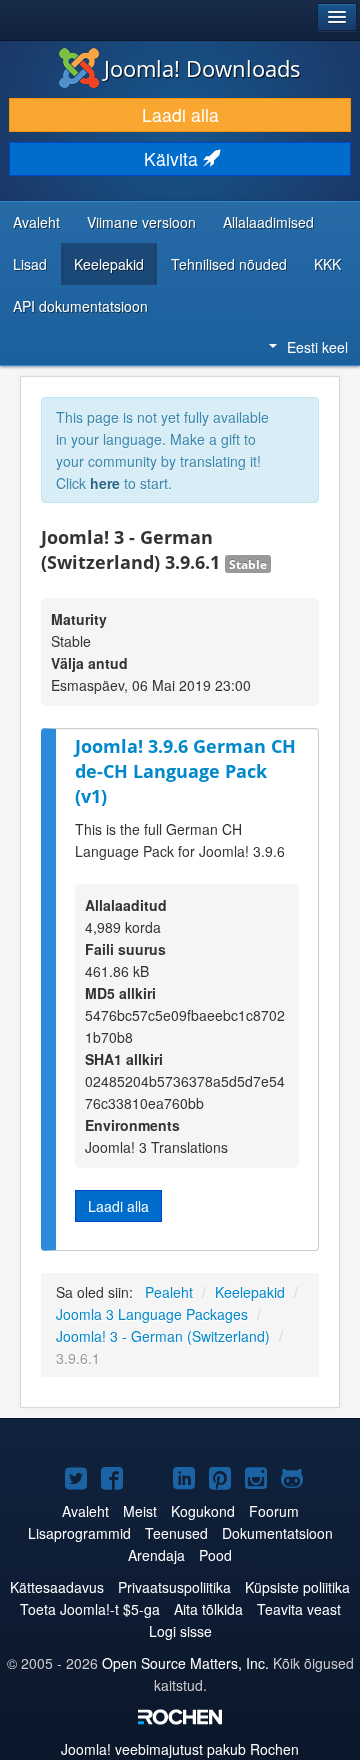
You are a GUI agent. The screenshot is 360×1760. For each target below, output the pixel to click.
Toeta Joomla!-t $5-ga (90, 1609)
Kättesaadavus (57, 1587)
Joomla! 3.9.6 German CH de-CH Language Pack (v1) (185, 770)
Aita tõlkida (208, 1609)
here (105, 483)
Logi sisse (180, 1631)
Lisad (30, 264)
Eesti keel (317, 347)
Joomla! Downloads (202, 68)
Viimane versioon (141, 222)
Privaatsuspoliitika (174, 1587)
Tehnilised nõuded (229, 264)
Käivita (173, 158)
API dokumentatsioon (80, 306)
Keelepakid (109, 264)
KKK (327, 264)
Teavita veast (299, 1609)
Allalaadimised (268, 222)
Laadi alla (180, 114)
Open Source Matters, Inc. (185, 1663)
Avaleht (36, 222)
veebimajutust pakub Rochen (180, 1749)
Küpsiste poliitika (297, 1587)
